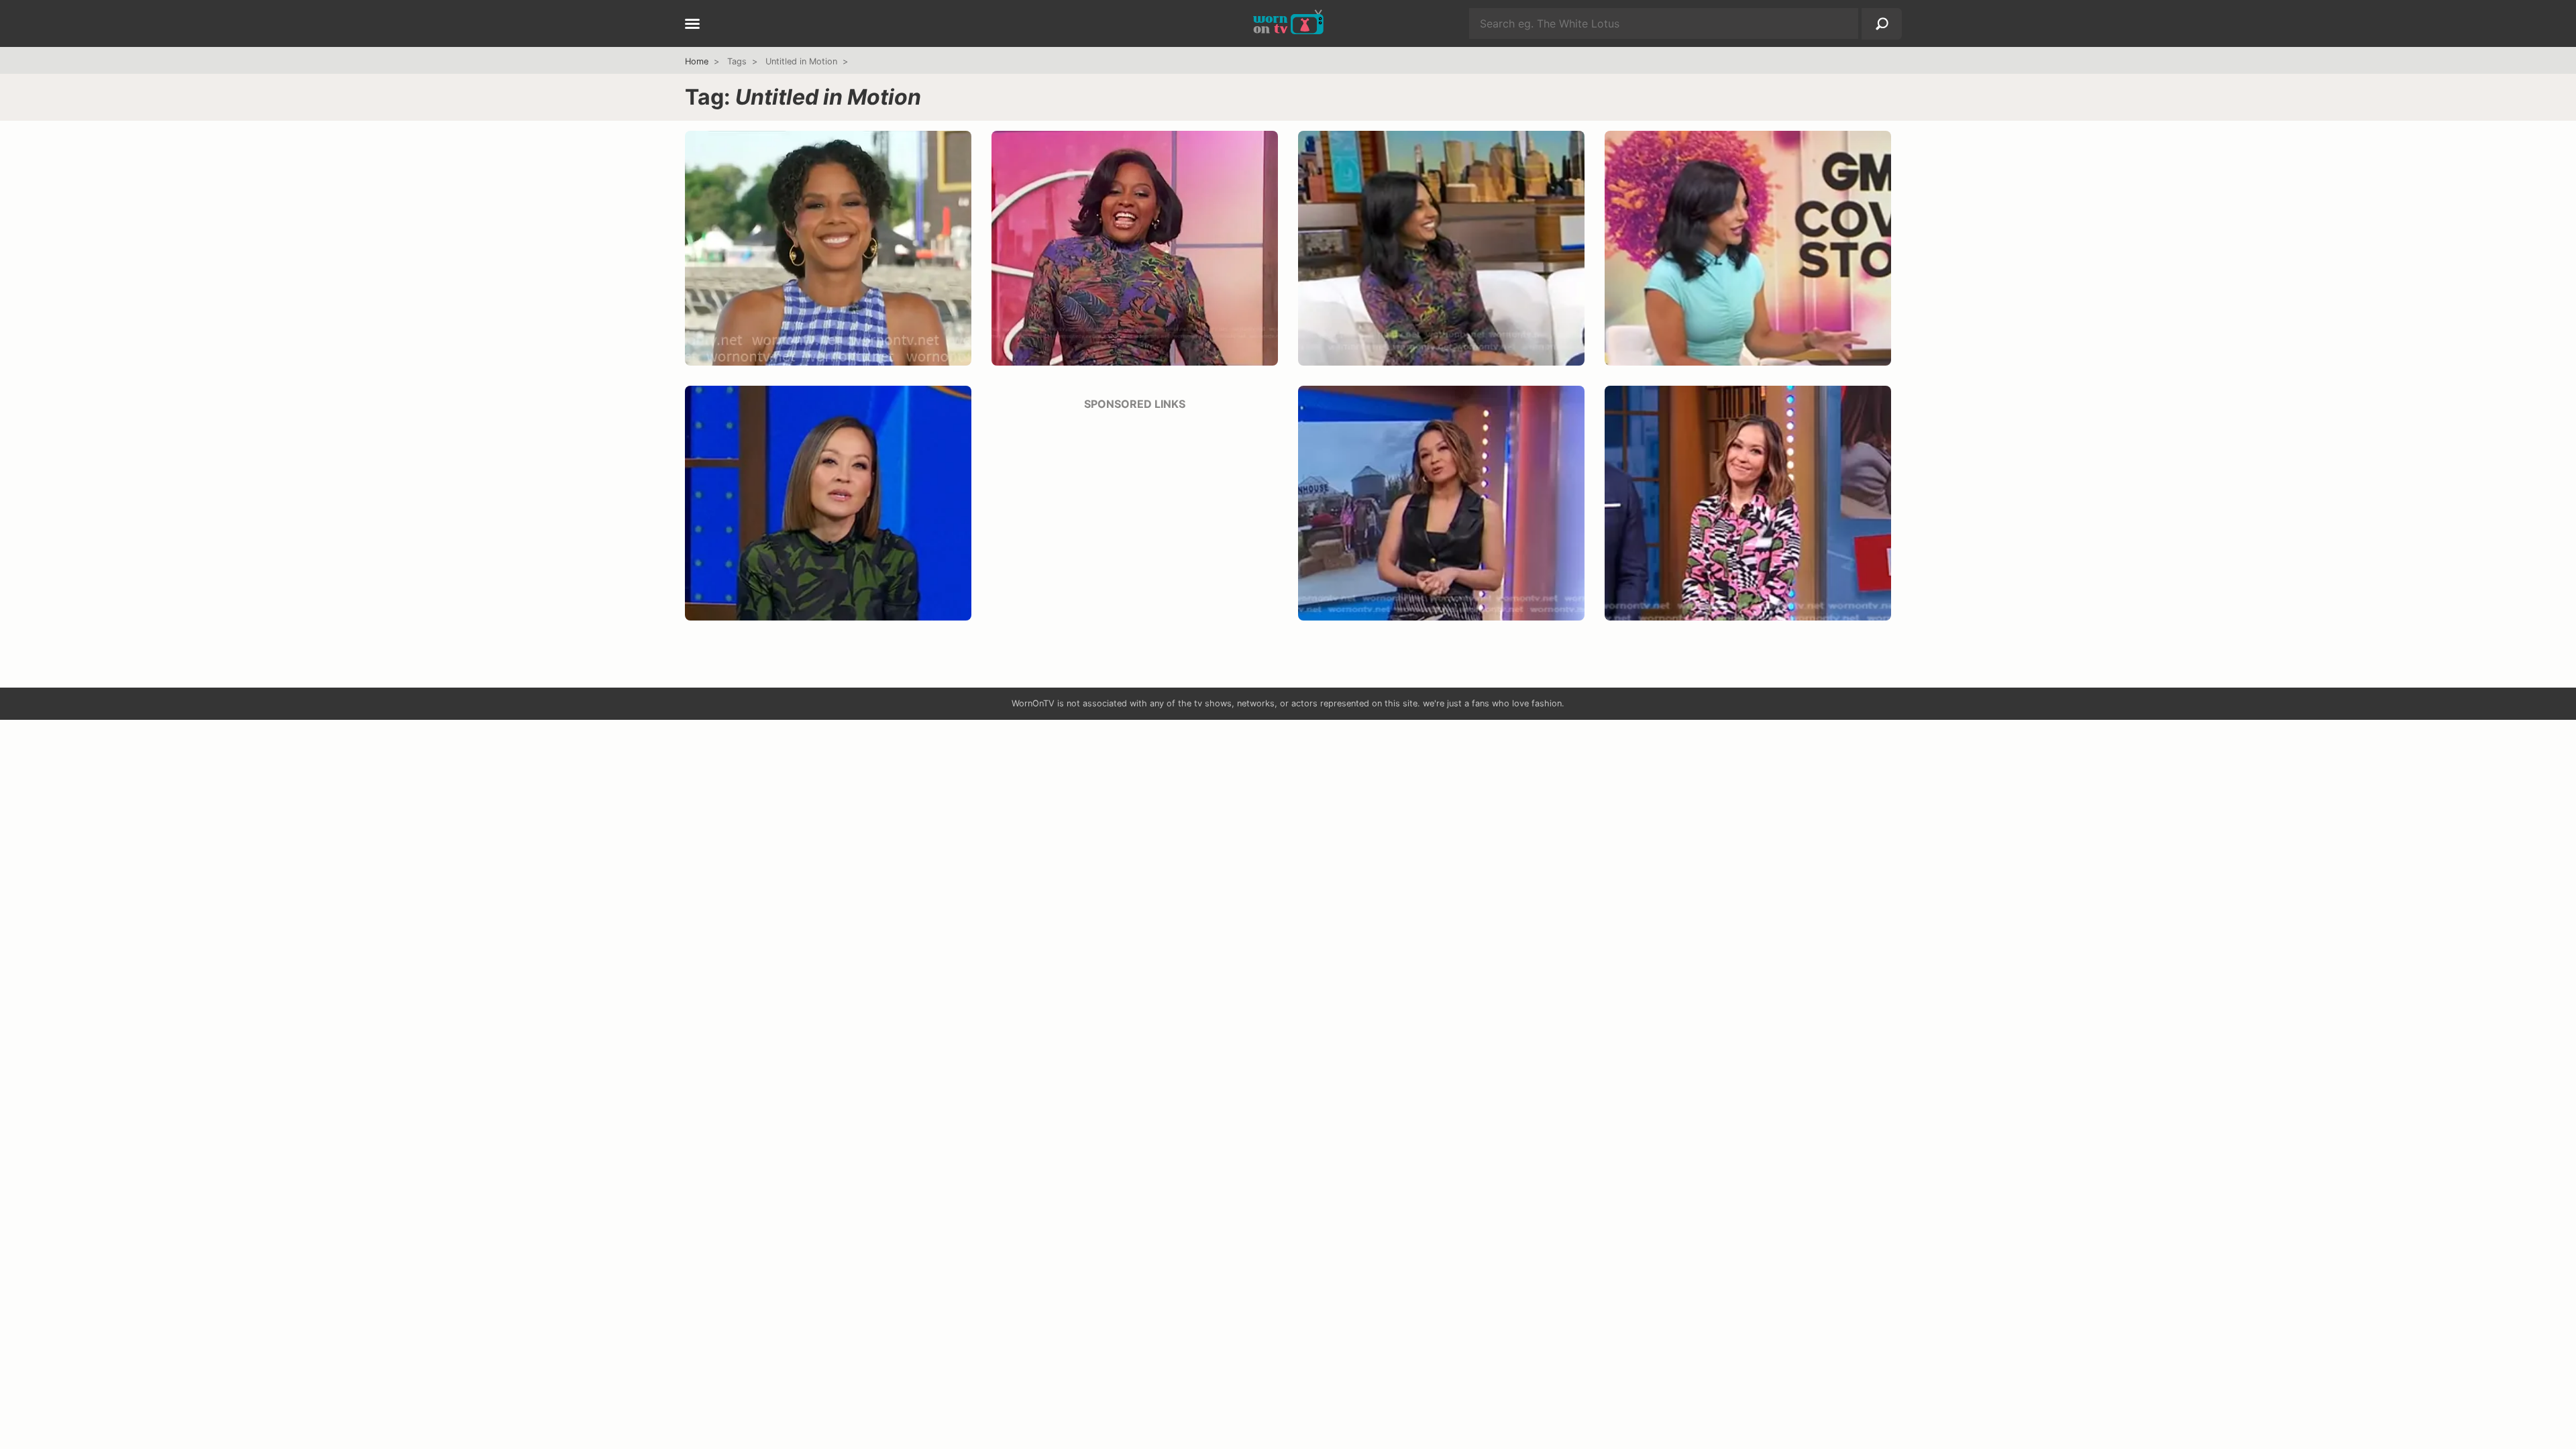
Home (697, 61)
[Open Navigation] (692, 25)
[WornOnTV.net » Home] (1288, 23)
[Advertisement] (1135, 517)
